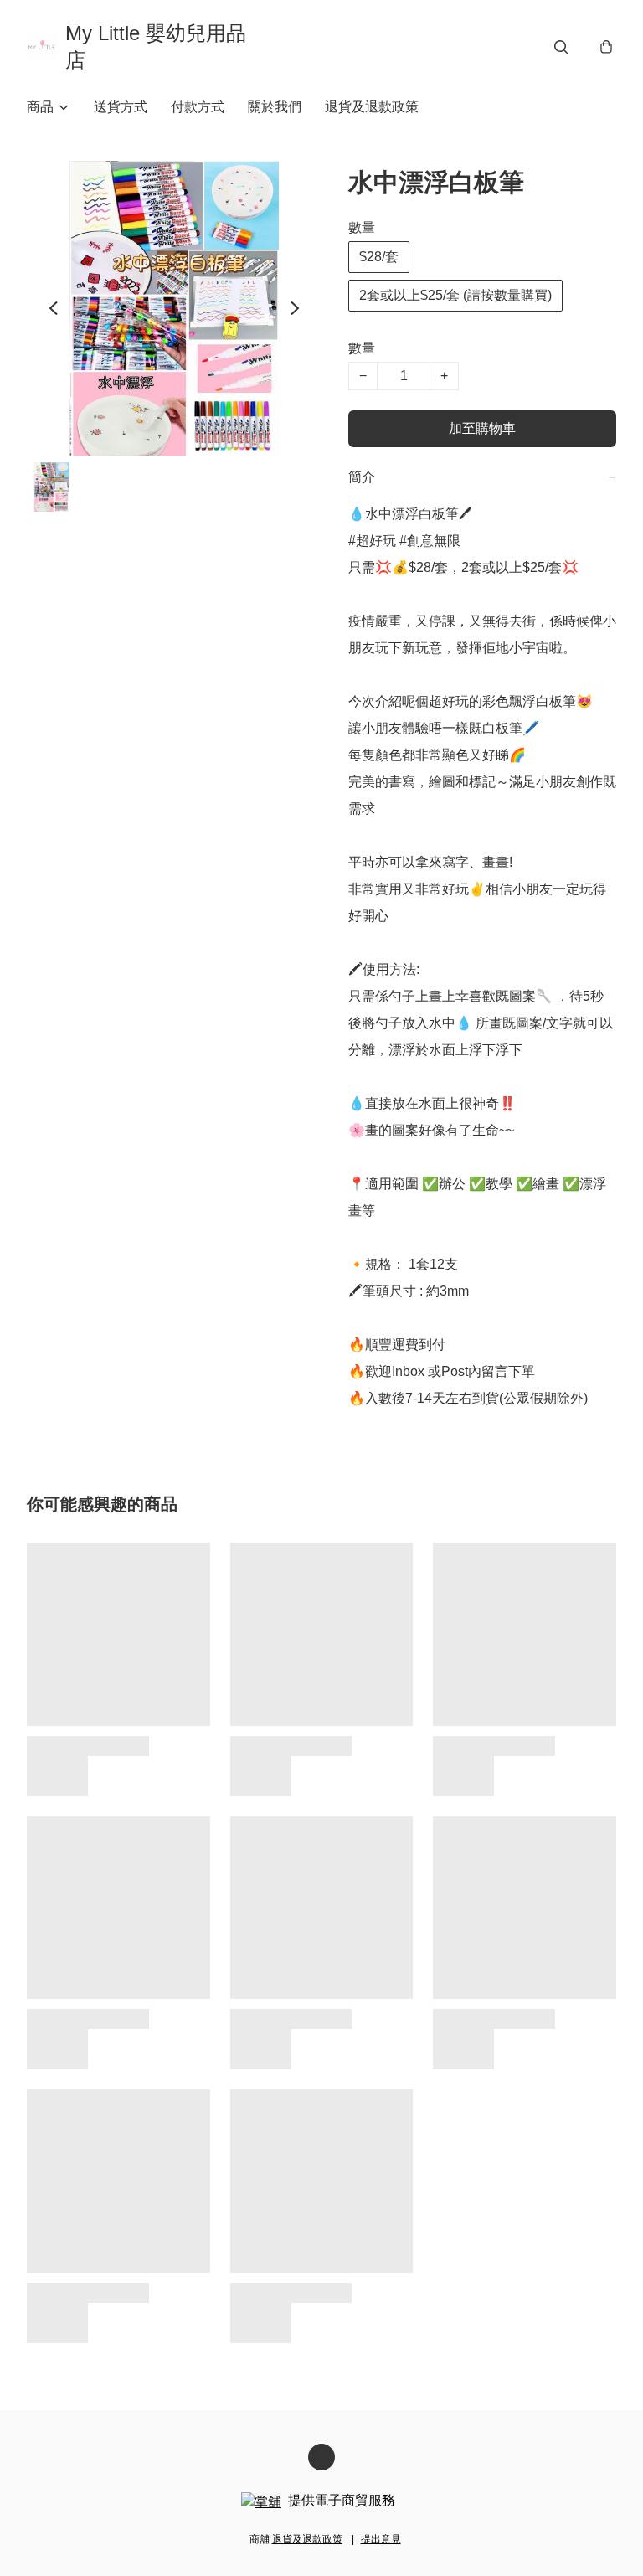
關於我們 (275, 107)
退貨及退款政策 (372, 107)
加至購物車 (482, 428)
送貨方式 (121, 107)
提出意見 (381, 2539)
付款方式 (198, 107)
